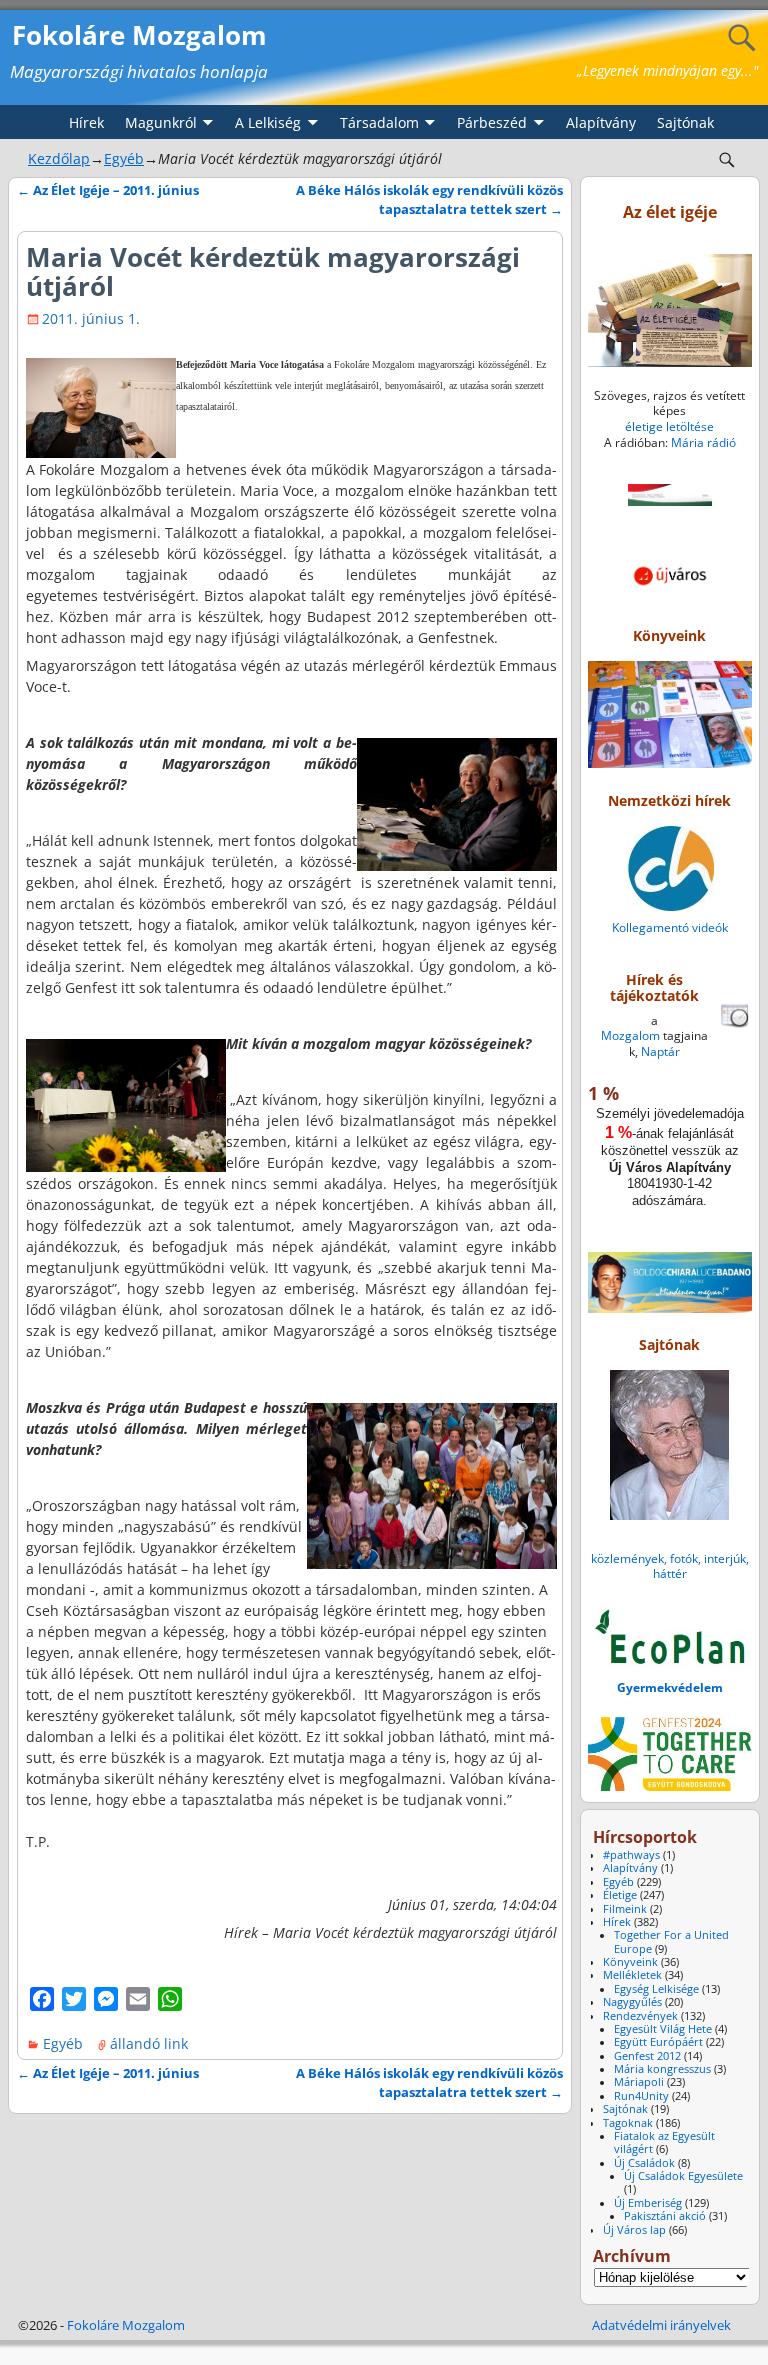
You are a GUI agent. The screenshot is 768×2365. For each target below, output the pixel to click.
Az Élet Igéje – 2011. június (108, 190)
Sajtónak (685, 122)
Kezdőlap (59, 158)
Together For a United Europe (671, 1941)
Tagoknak (628, 2123)
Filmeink (625, 1909)
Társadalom (379, 122)
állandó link (149, 2043)
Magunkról (161, 122)
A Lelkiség (268, 122)
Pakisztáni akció (665, 2216)
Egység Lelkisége (656, 1989)
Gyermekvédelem (670, 1687)
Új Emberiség (648, 2203)
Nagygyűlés (632, 2002)
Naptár (660, 1051)
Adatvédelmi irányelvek (661, 2325)
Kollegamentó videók (670, 927)
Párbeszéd (492, 122)
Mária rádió (703, 442)
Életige (620, 1895)
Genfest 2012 (647, 2056)
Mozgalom (630, 1035)
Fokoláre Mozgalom (139, 35)
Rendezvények (640, 2016)
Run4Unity (641, 2096)
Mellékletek (632, 1975)
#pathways (631, 1855)
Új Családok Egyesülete (683, 2176)
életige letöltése (669, 426)
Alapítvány (601, 122)
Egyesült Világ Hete (663, 2029)
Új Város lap (634, 2230)
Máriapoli (639, 2082)
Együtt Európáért (658, 2042)
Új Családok (644, 2163)
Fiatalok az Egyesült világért (664, 2142)
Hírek (86, 122)
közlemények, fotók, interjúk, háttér (670, 1566)
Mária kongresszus (662, 2069)
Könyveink (630, 1962)
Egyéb (124, 158)
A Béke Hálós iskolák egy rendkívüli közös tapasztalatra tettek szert (429, 200)
